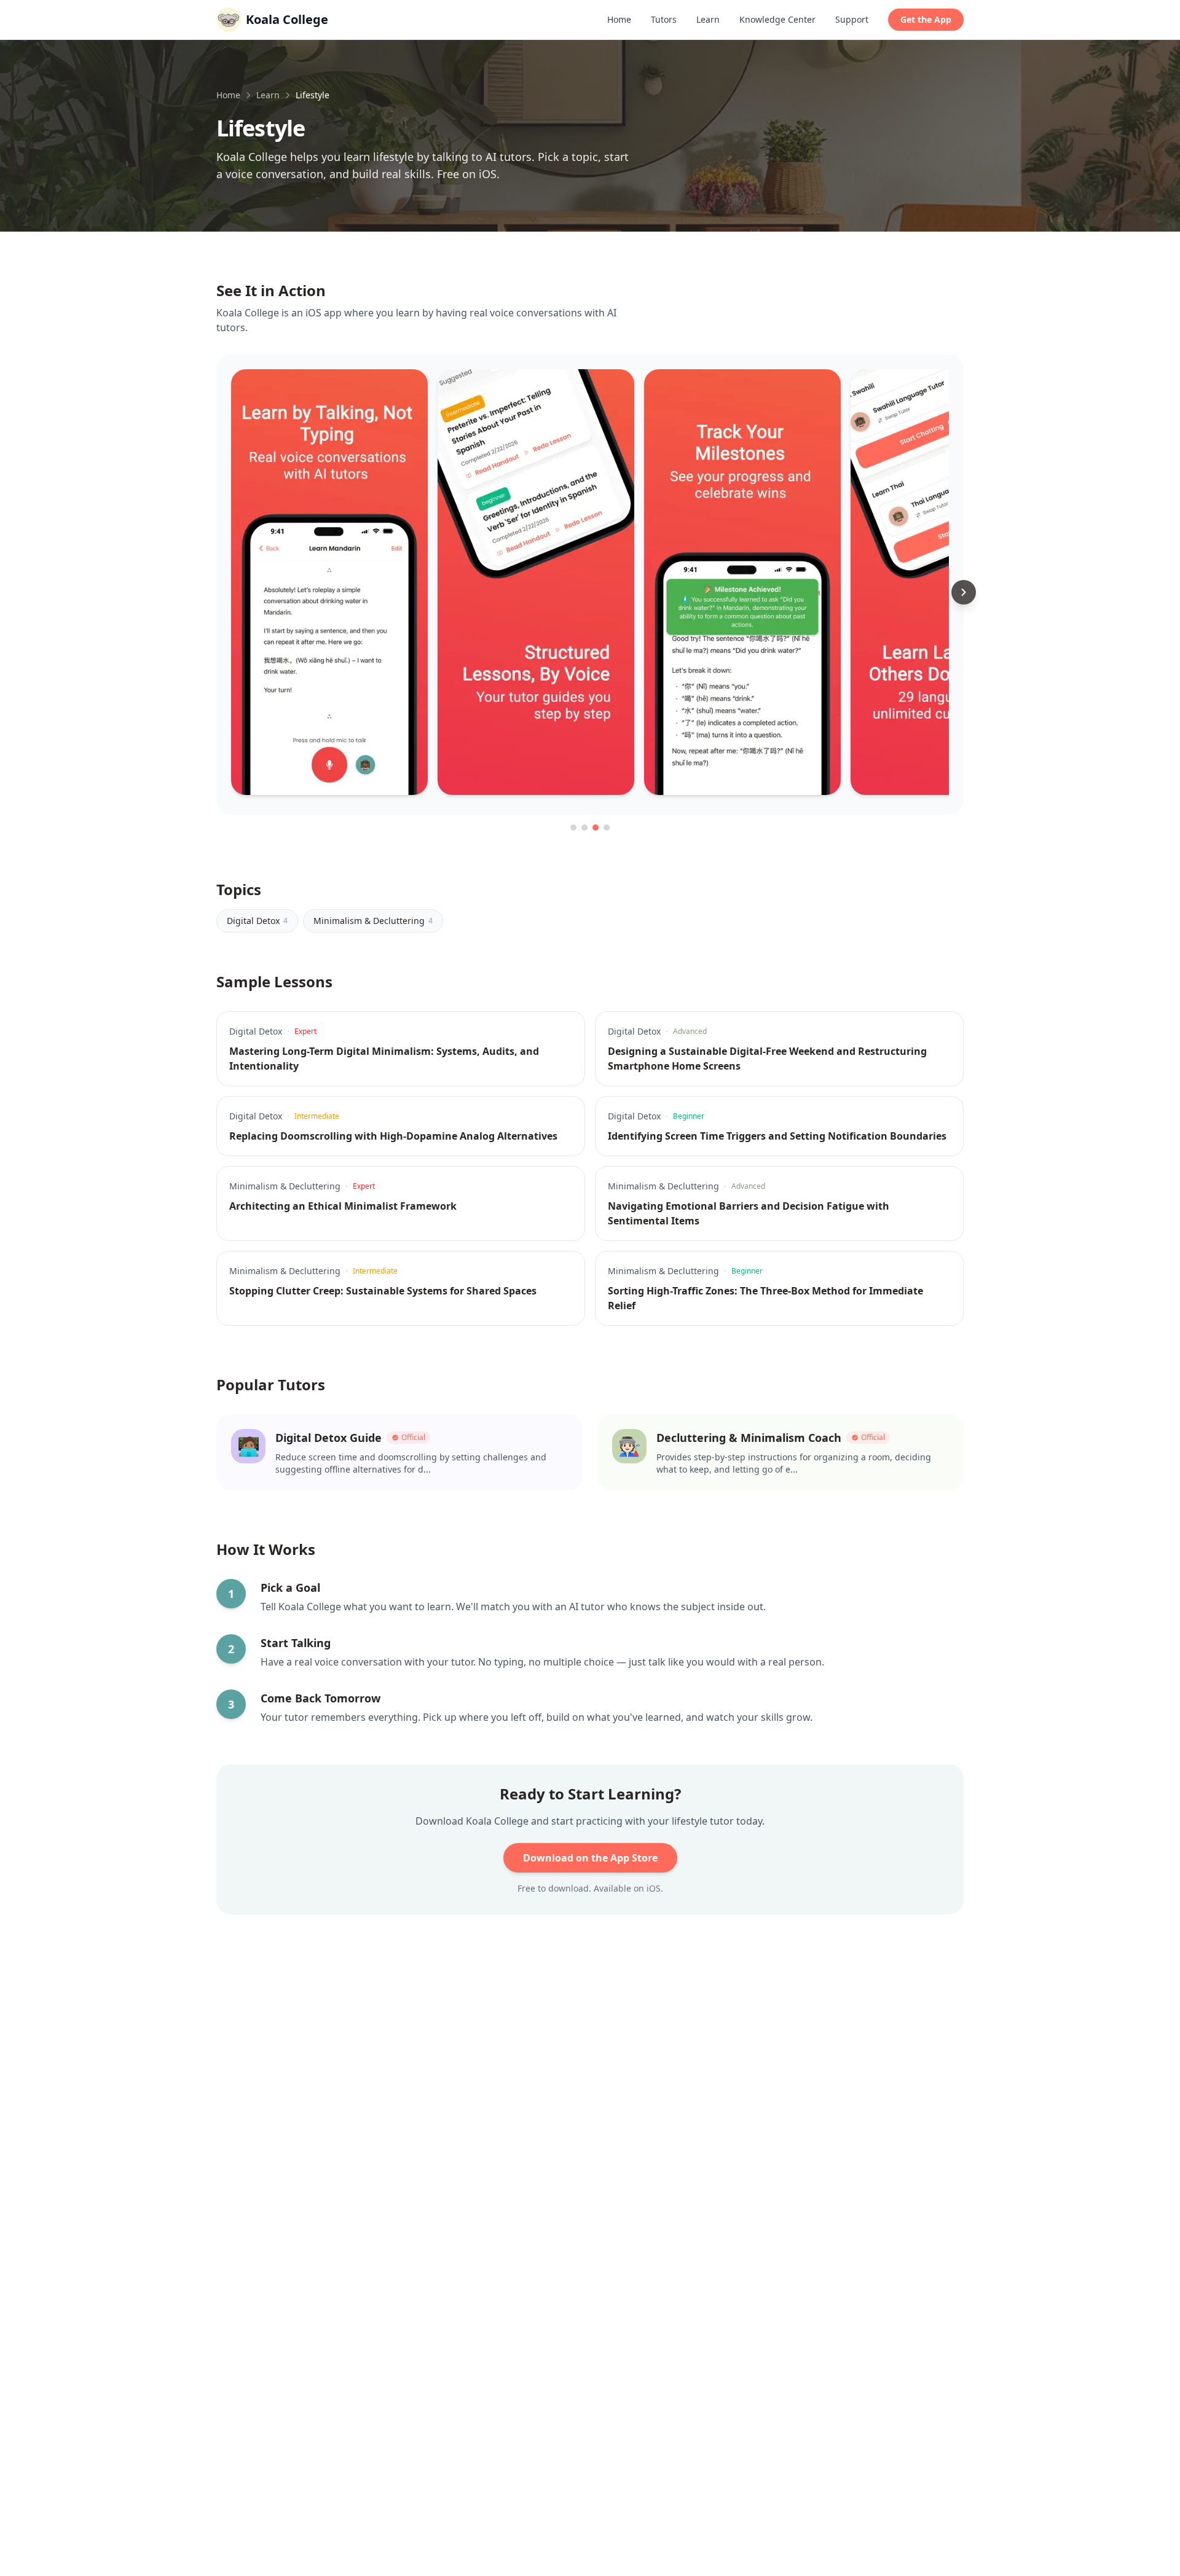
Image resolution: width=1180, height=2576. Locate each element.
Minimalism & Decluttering (373, 921)
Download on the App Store (590, 1858)
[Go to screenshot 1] (573, 828)
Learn (708, 19)
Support (852, 19)
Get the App (926, 19)
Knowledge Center (777, 19)
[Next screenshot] (964, 592)
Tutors (664, 19)
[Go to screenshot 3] (596, 828)
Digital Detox (257, 921)
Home (619, 19)
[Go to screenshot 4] (607, 828)
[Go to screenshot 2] (584, 828)
